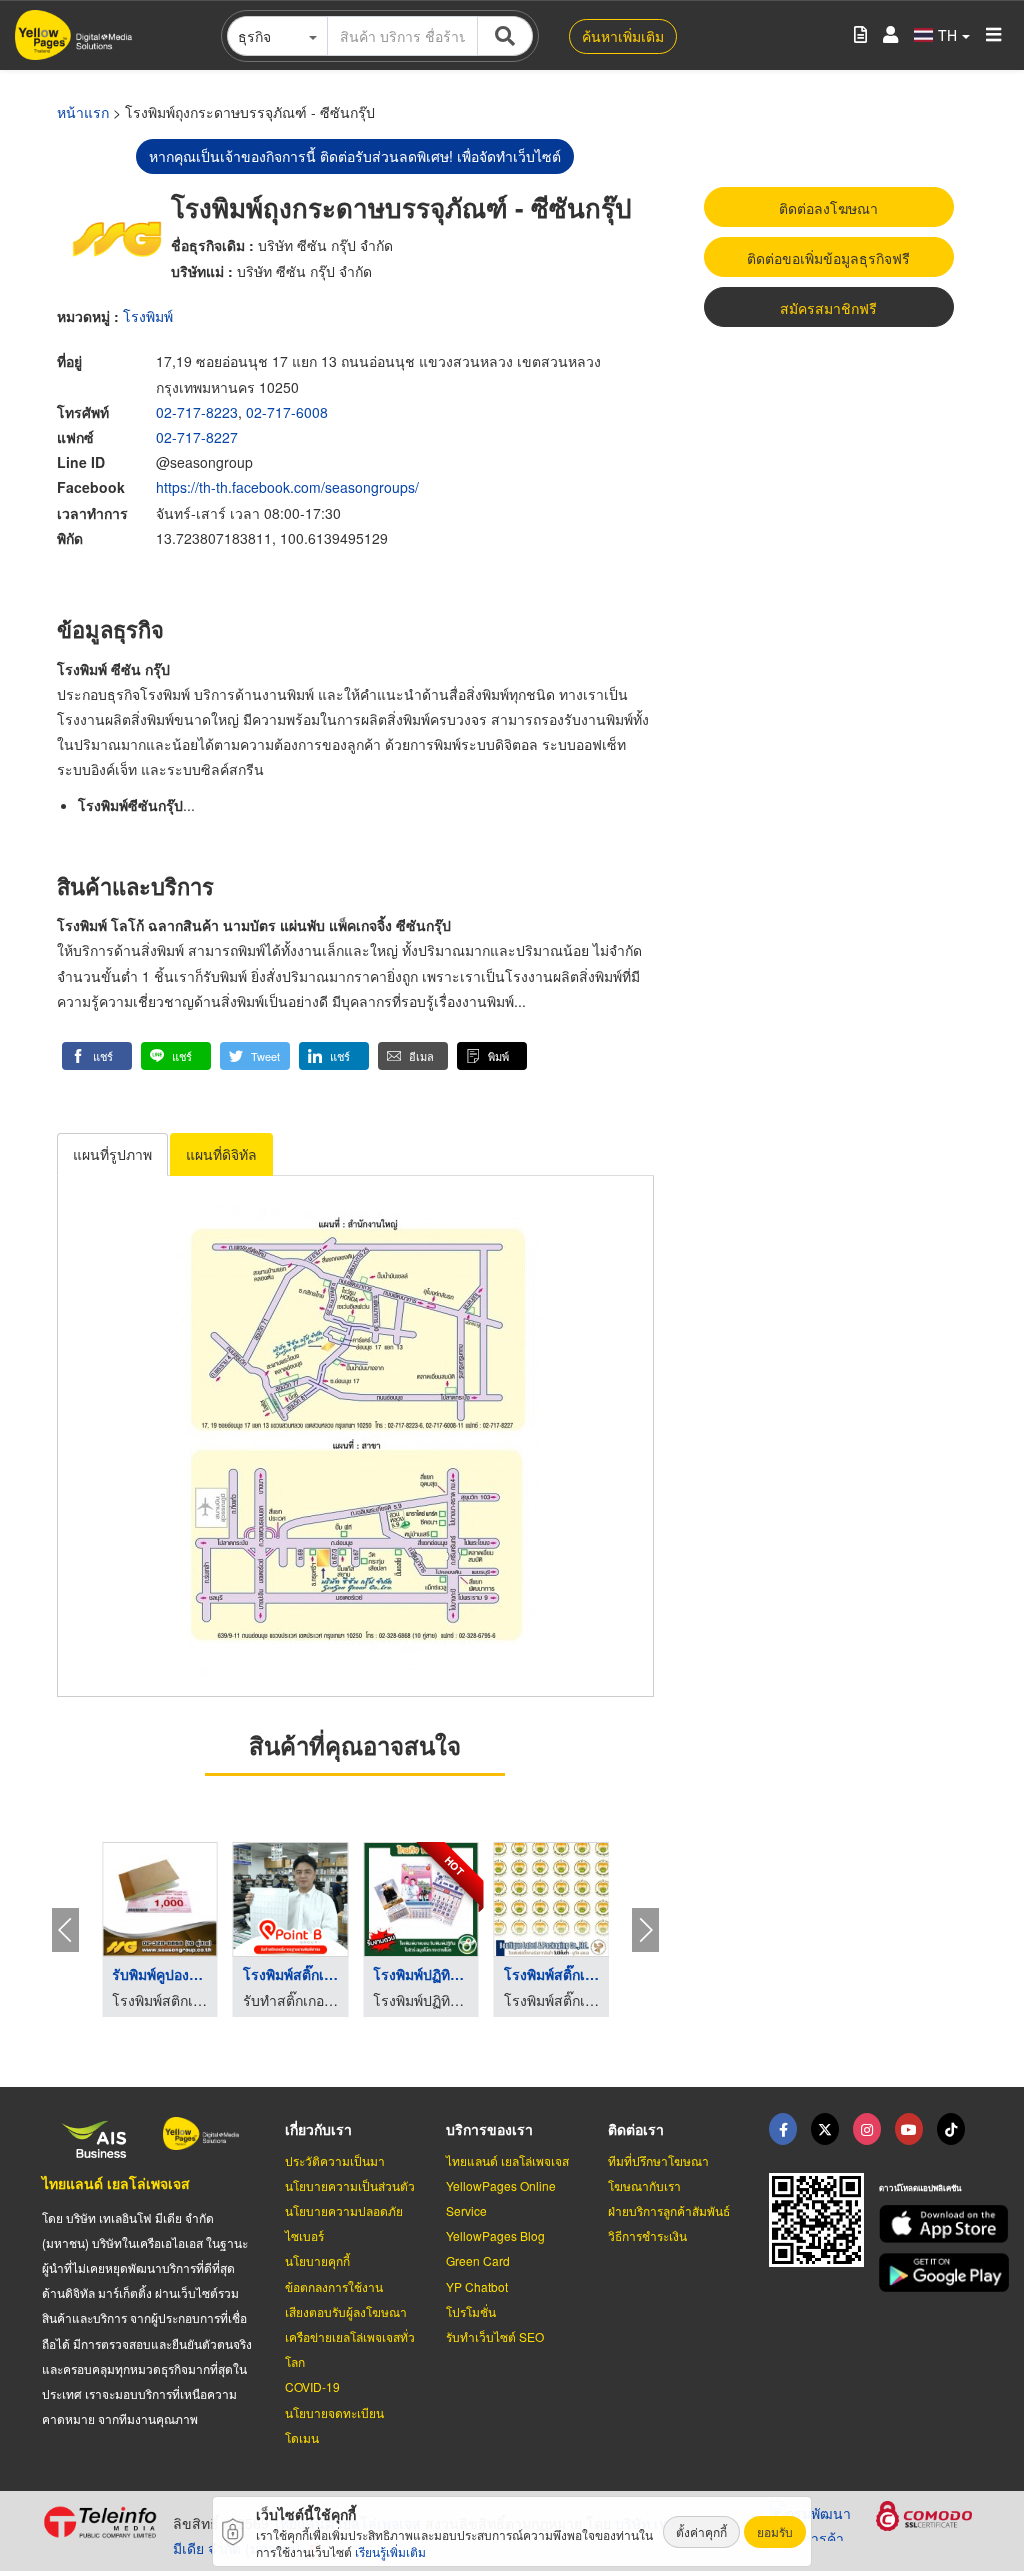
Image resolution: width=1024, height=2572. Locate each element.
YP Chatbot (477, 2286)
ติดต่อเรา (636, 2129)
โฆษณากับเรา (644, 2185)
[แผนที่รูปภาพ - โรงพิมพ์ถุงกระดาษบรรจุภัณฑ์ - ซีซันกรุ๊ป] (355, 1436)
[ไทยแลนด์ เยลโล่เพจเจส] (825, 2129)
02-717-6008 (287, 412)
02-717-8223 (197, 412)
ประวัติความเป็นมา (335, 2160)
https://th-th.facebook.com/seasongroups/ (287, 487)
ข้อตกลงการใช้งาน (334, 2286)
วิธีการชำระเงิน (647, 2235)
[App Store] (930, 2224)
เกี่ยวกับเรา (318, 2129)
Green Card (478, 2260)
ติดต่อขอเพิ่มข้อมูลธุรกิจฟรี (828, 258)
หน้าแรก (83, 112)
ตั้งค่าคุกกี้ (701, 2531)
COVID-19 (312, 2386)
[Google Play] (930, 2272)
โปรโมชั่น (471, 2311)
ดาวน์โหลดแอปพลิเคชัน (920, 2187)
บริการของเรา (489, 2129)
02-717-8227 (197, 437)
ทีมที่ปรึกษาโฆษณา (658, 2160)
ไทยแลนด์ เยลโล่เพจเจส (116, 2183)
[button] (97, 1056)
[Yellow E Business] (783, 2129)
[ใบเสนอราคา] (860, 35)
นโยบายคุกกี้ (317, 2260)
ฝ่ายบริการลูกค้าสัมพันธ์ (669, 2210)
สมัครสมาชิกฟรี (828, 308)
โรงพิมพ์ (148, 316)
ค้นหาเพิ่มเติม (623, 36)
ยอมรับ (775, 2531)
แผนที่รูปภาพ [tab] (112, 1154)
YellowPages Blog (495, 2235)
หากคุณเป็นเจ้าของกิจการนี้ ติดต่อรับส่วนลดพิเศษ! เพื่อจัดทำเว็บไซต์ (355, 156)
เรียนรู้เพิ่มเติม (390, 2551)
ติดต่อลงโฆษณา (828, 208)
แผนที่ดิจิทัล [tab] (221, 1154)
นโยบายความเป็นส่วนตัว (350, 2185)
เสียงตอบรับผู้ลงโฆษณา (346, 2311)
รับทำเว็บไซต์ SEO (495, 2336)
